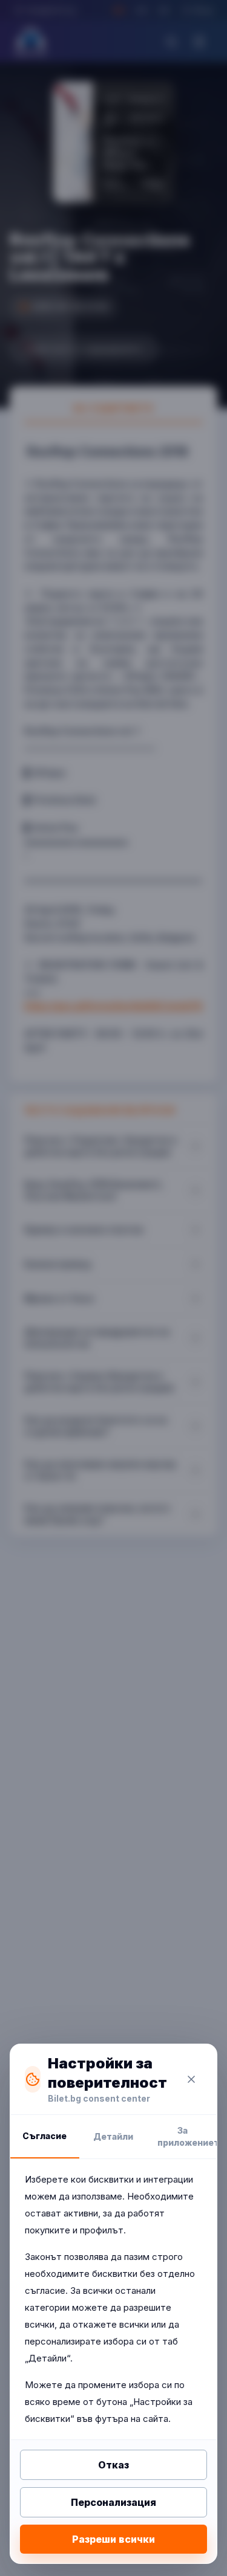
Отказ (113, 2465)
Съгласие (44, 2136)
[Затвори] (191, 2079)
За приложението (187, 2136)
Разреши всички (113, 2539)
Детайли (113, 2136)
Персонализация (113, 2502)
